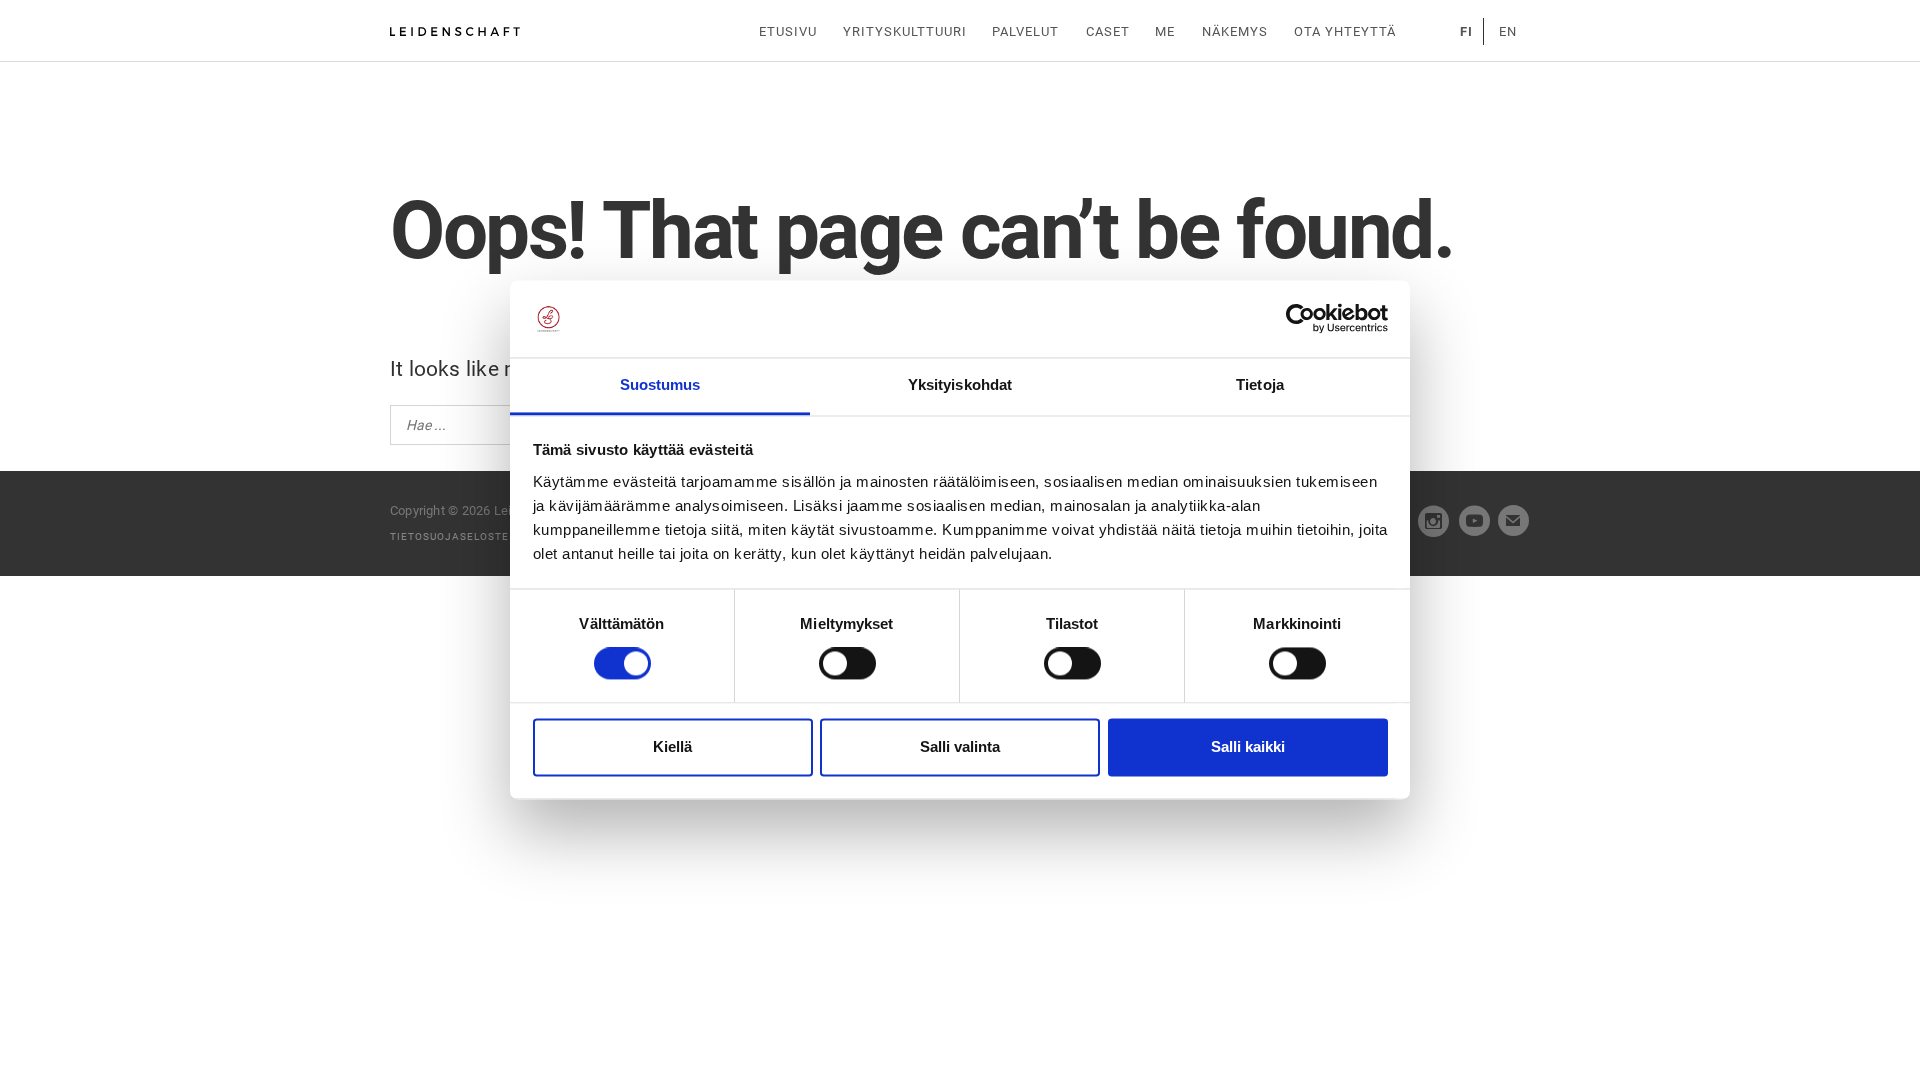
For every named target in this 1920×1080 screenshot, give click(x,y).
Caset (1108, 31)
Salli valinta (960, 746)
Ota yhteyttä (1345, 31)
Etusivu (788, 31)
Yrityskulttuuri (905, 31)
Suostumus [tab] (660, 384)
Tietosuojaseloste (449, 536)
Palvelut (1025, 31)
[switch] (847, 664)
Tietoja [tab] (1260, 384)
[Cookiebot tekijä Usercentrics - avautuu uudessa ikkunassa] (1300, 319)
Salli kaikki (1248, 746)
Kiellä (672, 746)
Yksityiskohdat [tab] (960, 384)
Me (1165, 31)
